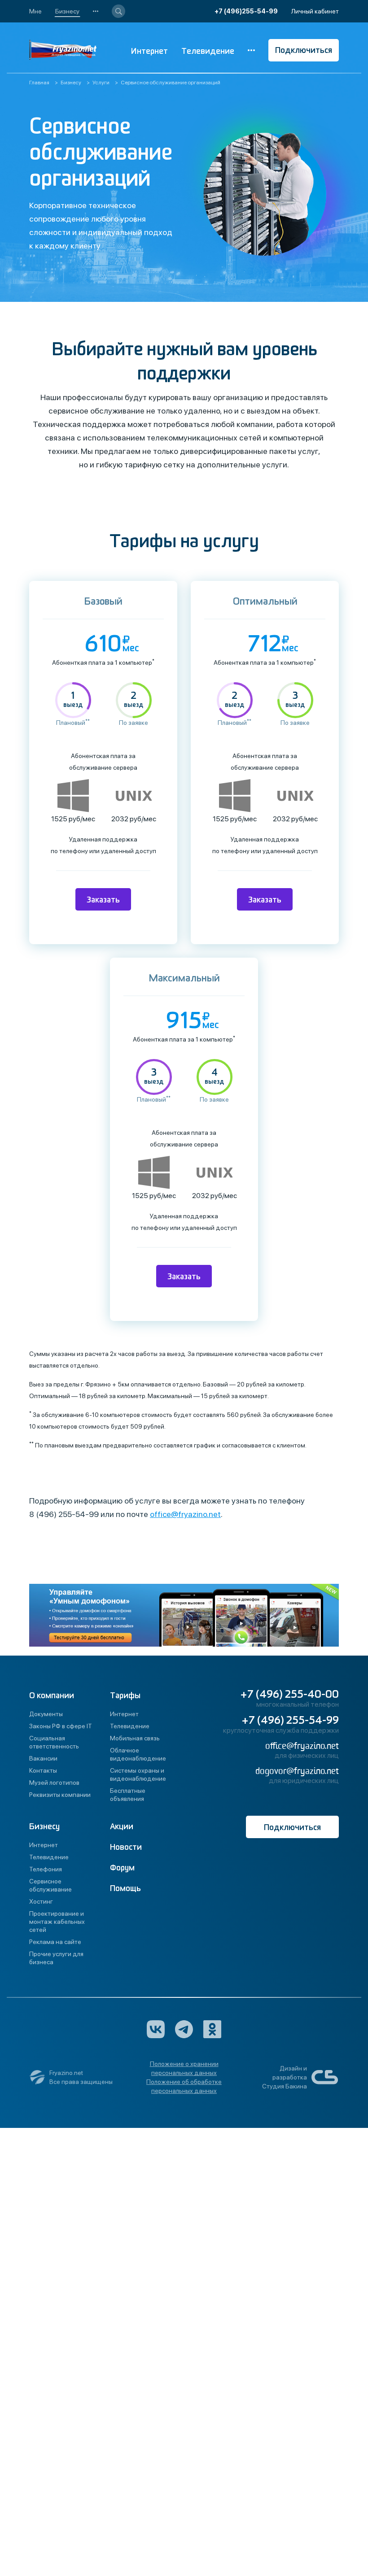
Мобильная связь (135, 1738)
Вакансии (43, 1758)
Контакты (43, 1770)
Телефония (46, 1869)
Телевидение (208, 51)
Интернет (149, 51)
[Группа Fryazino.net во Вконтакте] (156, 2029)
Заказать (103, 900)
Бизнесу (67, 11)
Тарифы (125, 1696)
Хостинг (41, 1901)
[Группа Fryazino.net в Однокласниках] (212, 2029)
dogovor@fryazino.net (297, 1771)
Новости (126, 1847)
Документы (46, 1714)
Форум (122, 1868)
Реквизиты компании (60, 1795)
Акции (122, 1827)
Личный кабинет (315, 11)
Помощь (125, 1889)
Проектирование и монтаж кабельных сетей (57, 1922)
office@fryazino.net (185, 1514)
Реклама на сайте (55, 1942)
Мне (35, 11)
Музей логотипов (54, 1783)
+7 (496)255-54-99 (246, 11)
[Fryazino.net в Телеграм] (184, 2029)
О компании (52, 1696)
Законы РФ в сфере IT (61, 1726)
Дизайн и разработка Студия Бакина (285, 2077)
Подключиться (304, 50)
